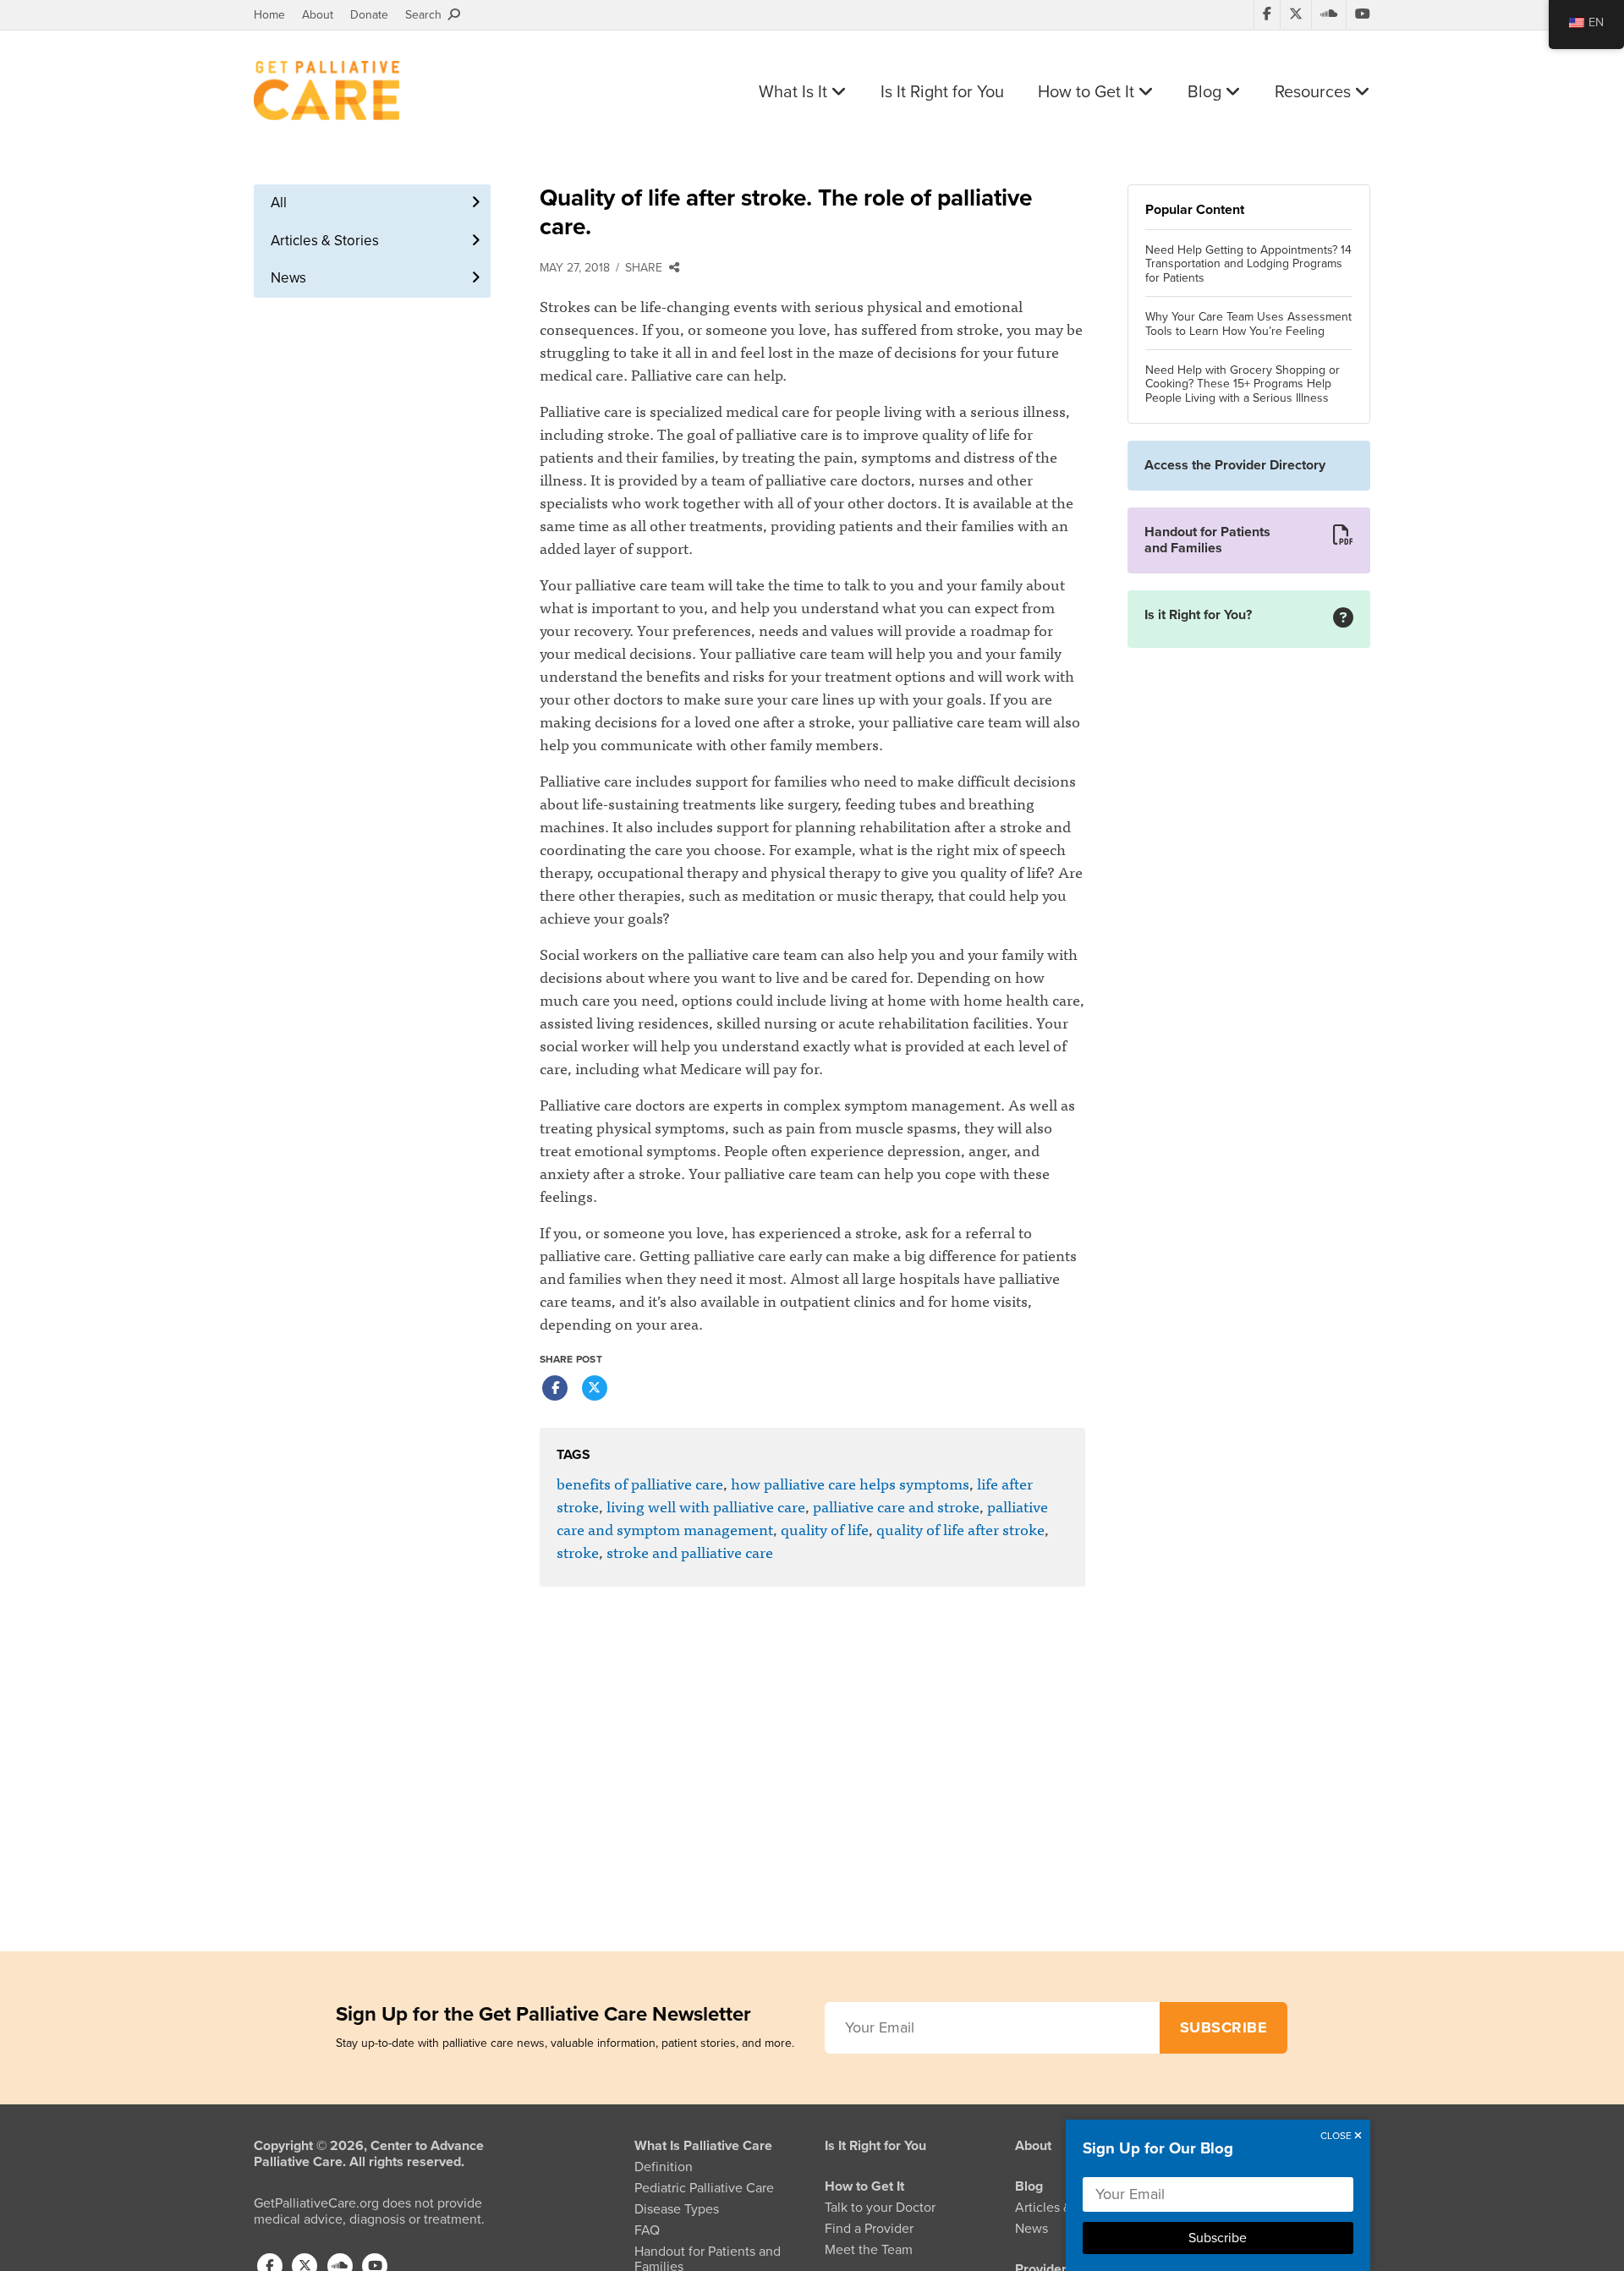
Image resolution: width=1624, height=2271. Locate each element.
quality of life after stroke (960, 1529)
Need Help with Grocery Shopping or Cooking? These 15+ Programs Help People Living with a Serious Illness (1243, 385)
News (288, 278)
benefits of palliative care (640, 1483)
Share (647, 268)
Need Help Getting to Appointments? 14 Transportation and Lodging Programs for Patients (1248, 265)
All (279, 203)
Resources (1315, 92)
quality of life (825, 1529)
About (318, 15)
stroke (578, 1552)
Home (269, 15)
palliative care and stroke (896, 1506)
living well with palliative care (706, 1506)
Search (427, 15)
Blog (1207, 92)
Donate (369, 15)
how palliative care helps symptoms (850, 1483)
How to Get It (1088, 92)
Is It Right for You (942, 92)
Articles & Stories (325, 241)
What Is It (795, 92)
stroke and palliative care (690, 1552)
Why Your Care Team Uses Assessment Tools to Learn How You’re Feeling (1248, 324)
